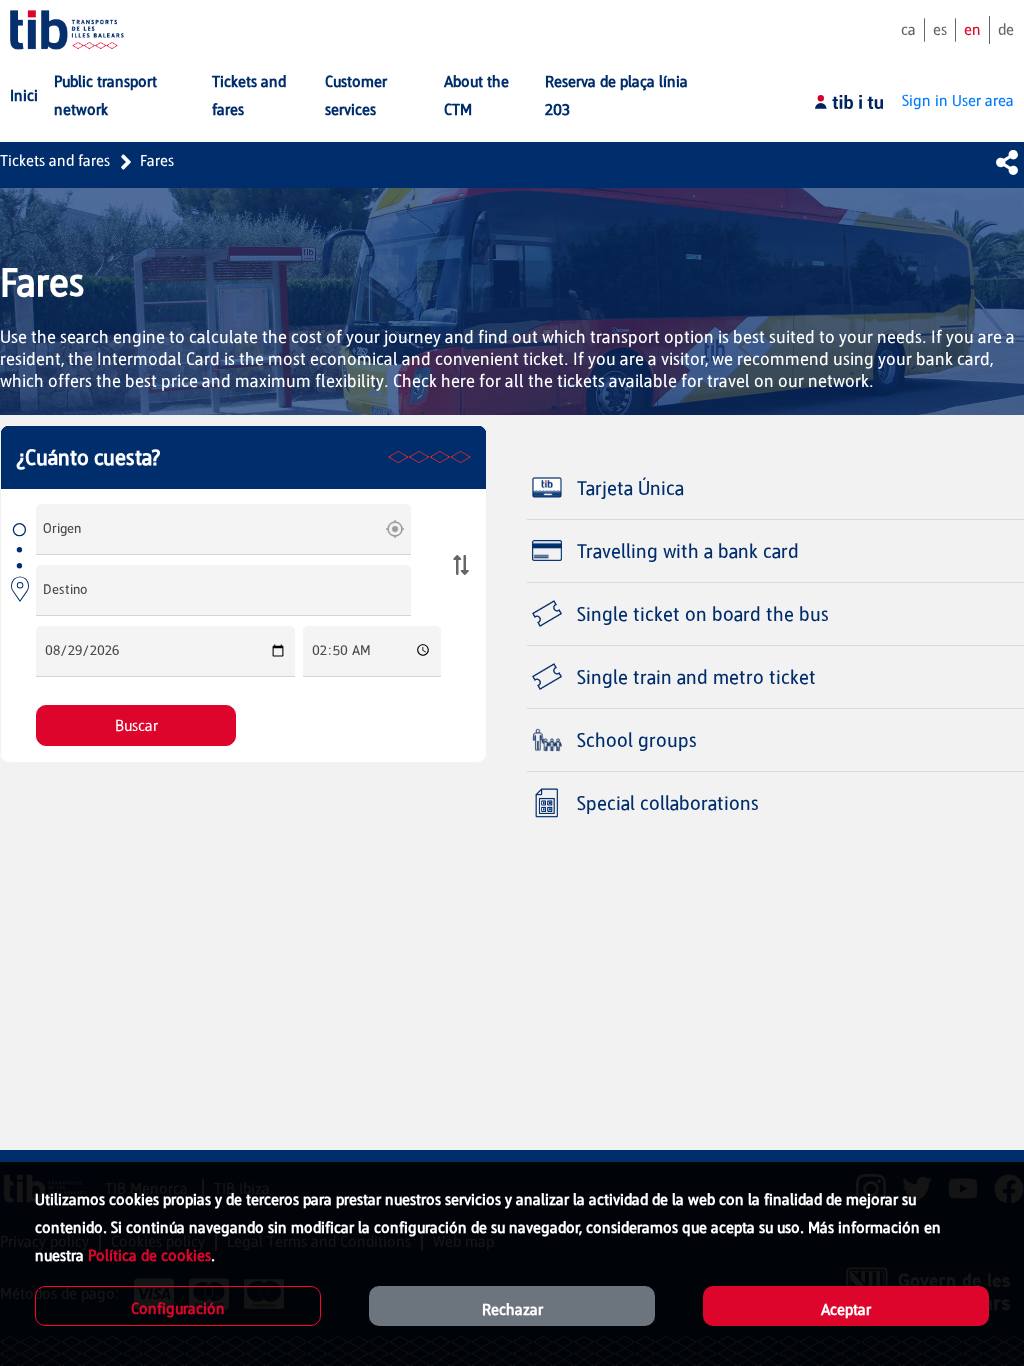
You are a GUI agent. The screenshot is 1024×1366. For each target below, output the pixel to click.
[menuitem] (24, 96)
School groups (637, 740)
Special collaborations (668, 803)
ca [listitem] (908, 29)
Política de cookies (149, 1255)
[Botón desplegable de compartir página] (1007, 162)
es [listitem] (940, 29)
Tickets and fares (55, 160)
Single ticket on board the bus (703, 614)
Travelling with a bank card (688, 551)
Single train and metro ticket (696, 677)
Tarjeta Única (630, 488)
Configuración (178, 1308)
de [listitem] (1006, 29)
